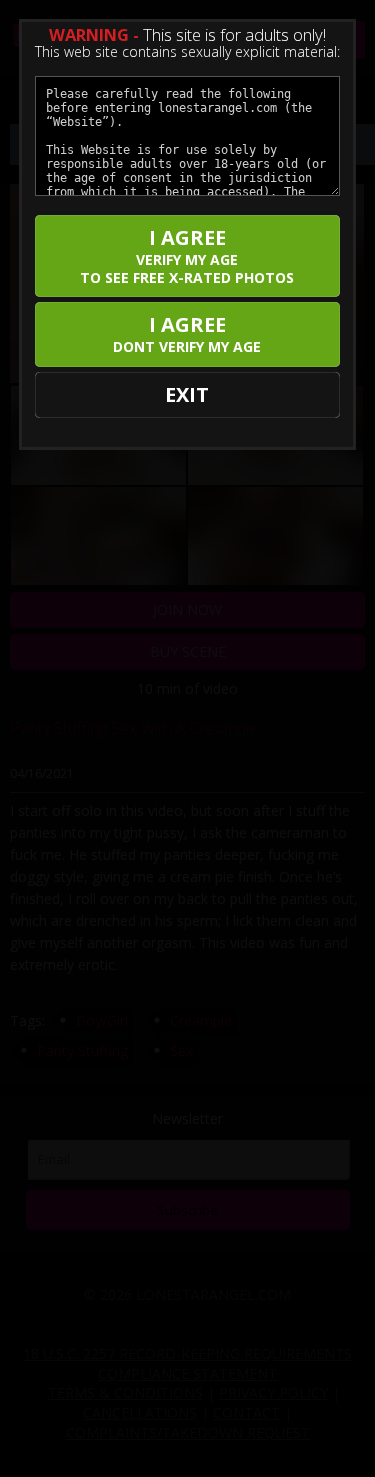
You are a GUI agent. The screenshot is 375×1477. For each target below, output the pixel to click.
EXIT (187, 394)
